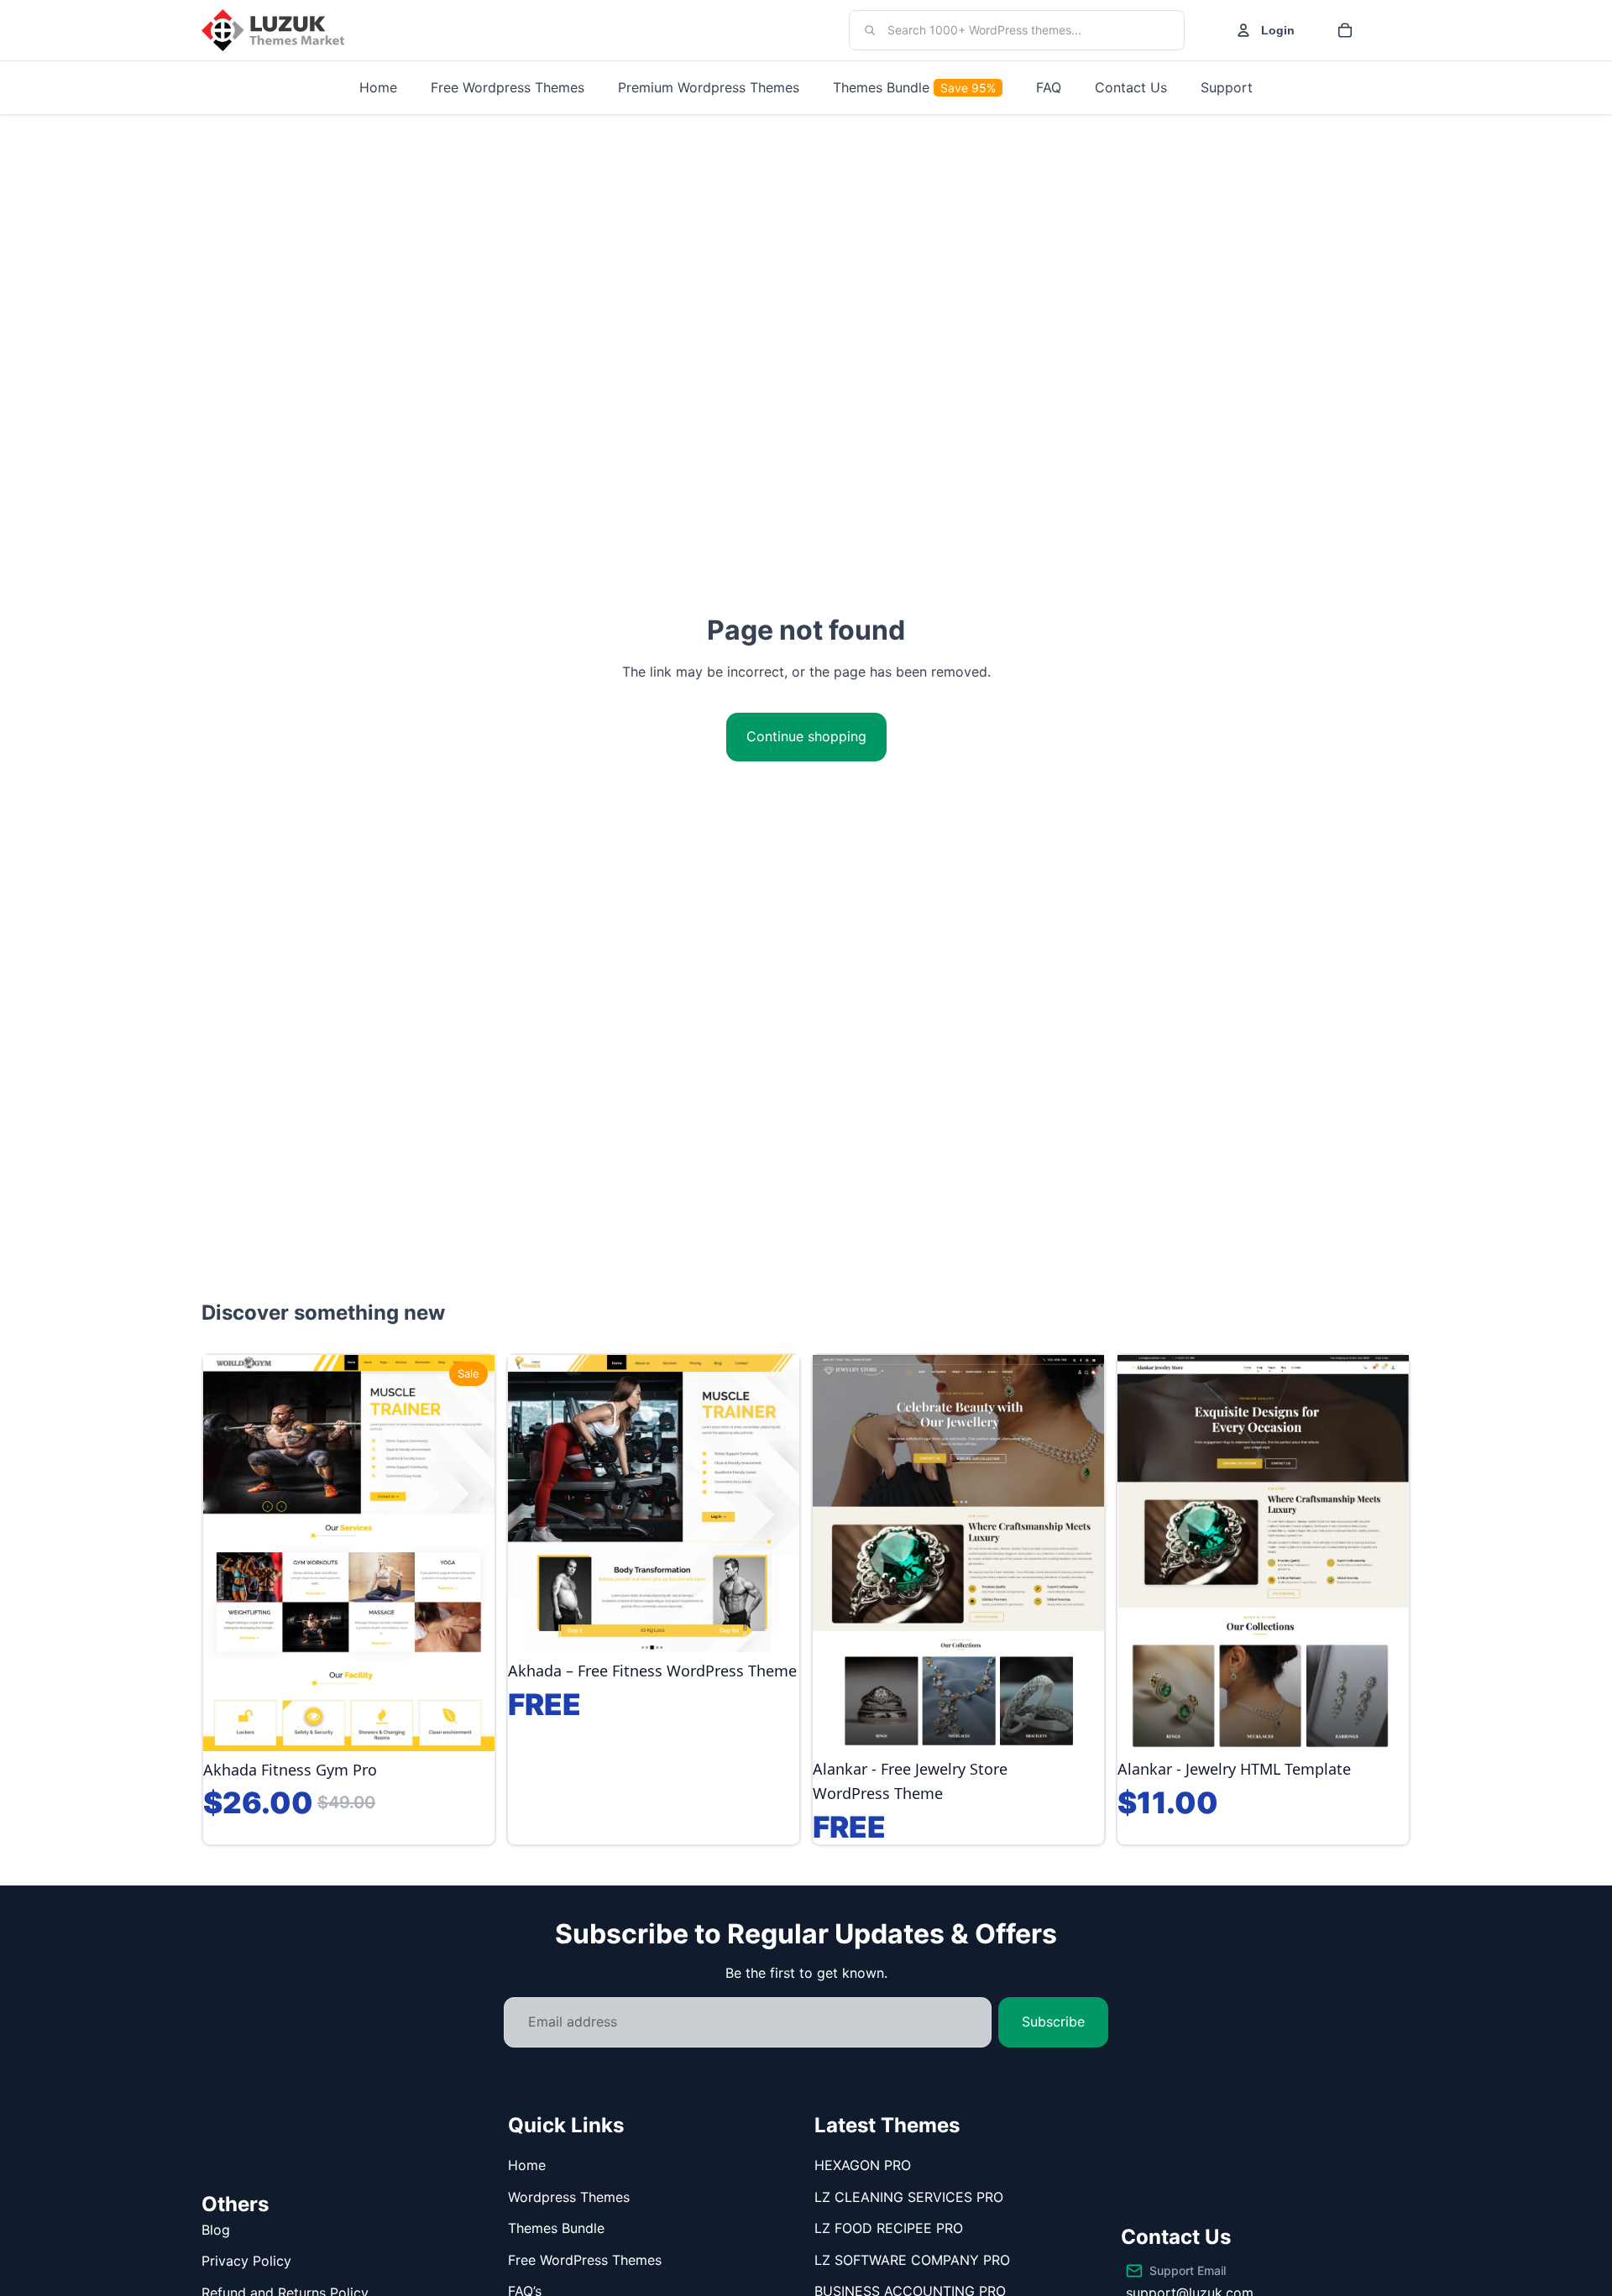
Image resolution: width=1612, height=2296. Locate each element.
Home (527, 2165)
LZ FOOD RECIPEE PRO (889, 2228)
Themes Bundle (556, 2228)
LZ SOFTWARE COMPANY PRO (912, 2260)
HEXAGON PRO (863, 2165)
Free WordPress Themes (585, 2260)
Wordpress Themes (569, 2197)
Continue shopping (806, 736)
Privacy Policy (246, 2261)
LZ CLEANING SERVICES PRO (909, 2197)
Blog (216, 2230)
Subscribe (1053, 2021)
